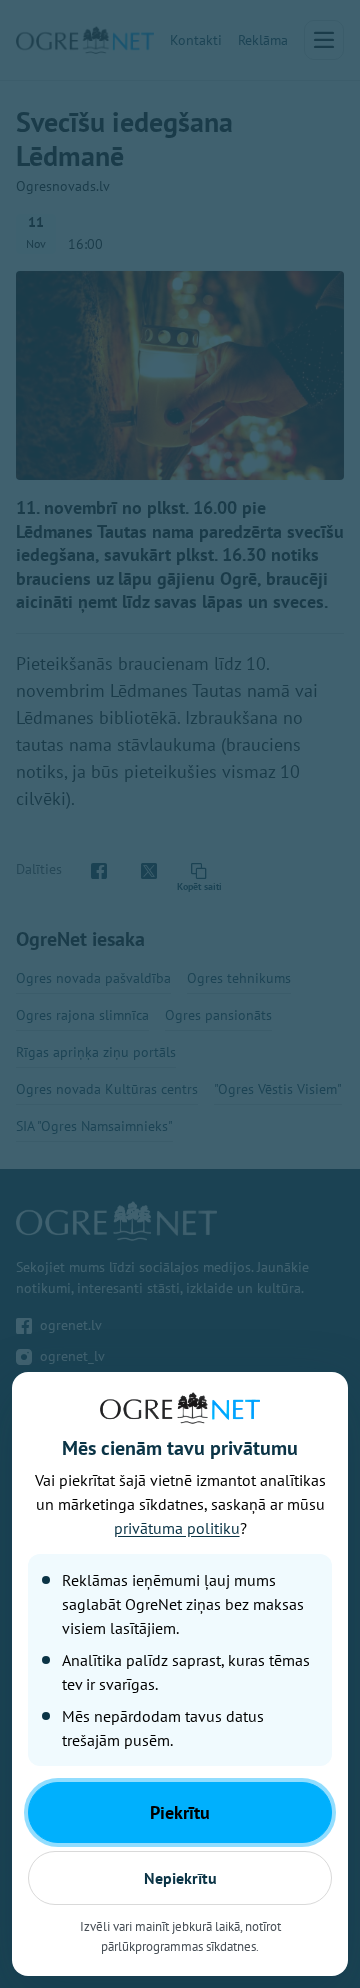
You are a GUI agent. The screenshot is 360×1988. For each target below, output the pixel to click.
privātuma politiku (177, 1528)
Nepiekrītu (180, 1878)
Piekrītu (180, 1812)
